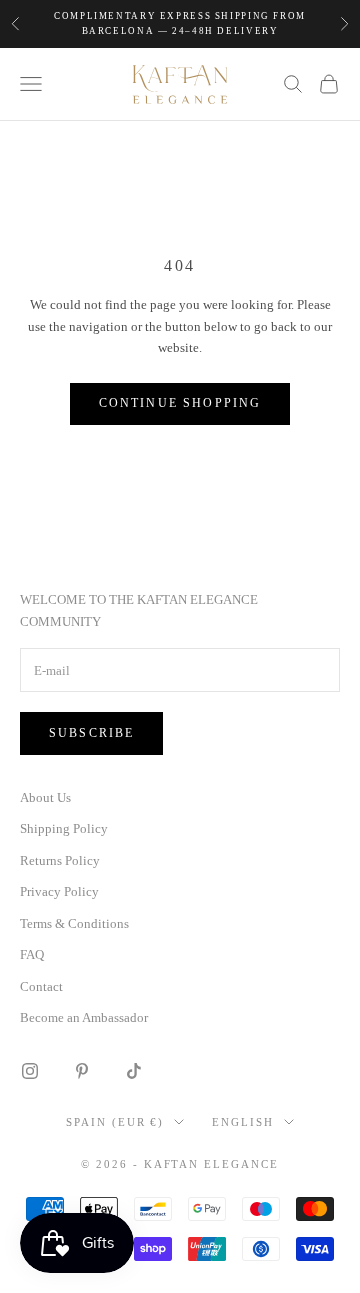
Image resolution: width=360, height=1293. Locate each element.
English (243, 1122)
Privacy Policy (59, 891)
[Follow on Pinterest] (82, 1071)
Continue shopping (180, 403)
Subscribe (91, 733)
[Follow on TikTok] (134, 1071)
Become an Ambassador (84, 1017)
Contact (41, 986)
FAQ (32, 954)
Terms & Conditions (74, 923)
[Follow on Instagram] (30, 1071)
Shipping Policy (64, 828)
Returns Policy (60, 860)
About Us (45, 797)
